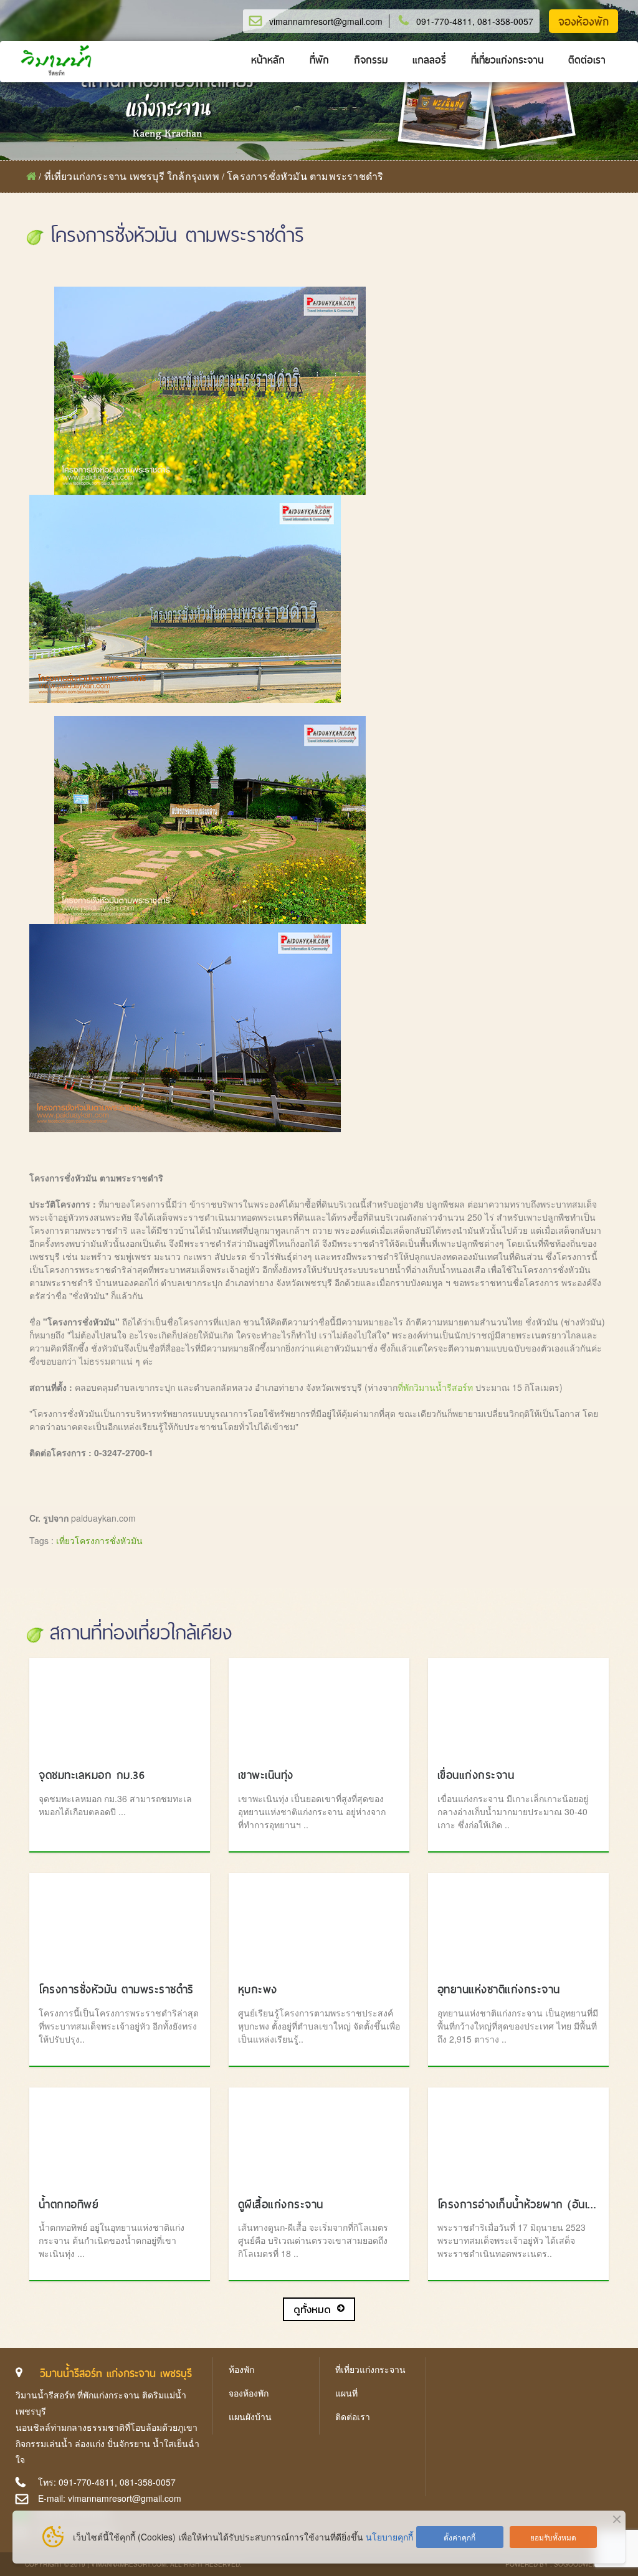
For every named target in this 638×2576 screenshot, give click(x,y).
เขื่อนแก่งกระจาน (476, 1775)
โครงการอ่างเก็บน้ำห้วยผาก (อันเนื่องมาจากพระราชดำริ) (518, 2204)
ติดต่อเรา (587, 60)
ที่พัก (319, 60)
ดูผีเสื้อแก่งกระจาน (281, 2204)
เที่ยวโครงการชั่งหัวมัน (99, 1540)
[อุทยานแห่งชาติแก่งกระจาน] (518, 1922)
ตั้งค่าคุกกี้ (459, 2537)
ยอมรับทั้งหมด (553, 2537)
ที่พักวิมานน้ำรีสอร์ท (435, 1387)
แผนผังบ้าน (250, 2416)
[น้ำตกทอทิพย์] (120, 2137)
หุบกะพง (258, 1989)
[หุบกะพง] (319, 1922)
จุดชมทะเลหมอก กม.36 (92, 1775)
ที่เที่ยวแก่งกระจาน (507, 60)
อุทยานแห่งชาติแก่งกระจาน (499, 1989)
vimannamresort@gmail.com (326, 21)
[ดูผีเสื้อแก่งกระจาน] (319, 2137)
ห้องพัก (241, 2369)
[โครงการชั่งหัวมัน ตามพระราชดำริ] (120, 1922)
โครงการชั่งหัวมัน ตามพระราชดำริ (116, 1989)
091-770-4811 (444, 21)
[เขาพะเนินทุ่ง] (319, 1707)
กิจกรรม (371, 60)
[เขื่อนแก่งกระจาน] (518, 1707)
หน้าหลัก (268, 60)
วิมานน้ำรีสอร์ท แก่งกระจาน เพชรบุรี (116, 2373)
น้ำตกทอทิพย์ (69, 2204)
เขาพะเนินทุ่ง (266, 1775)
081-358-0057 (505, 21)
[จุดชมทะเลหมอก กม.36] (120, 1707)
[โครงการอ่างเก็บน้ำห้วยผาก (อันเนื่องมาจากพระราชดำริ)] (518, 2137)
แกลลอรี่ (429, 60)
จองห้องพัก (583, 22)
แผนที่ (346, 2393)
